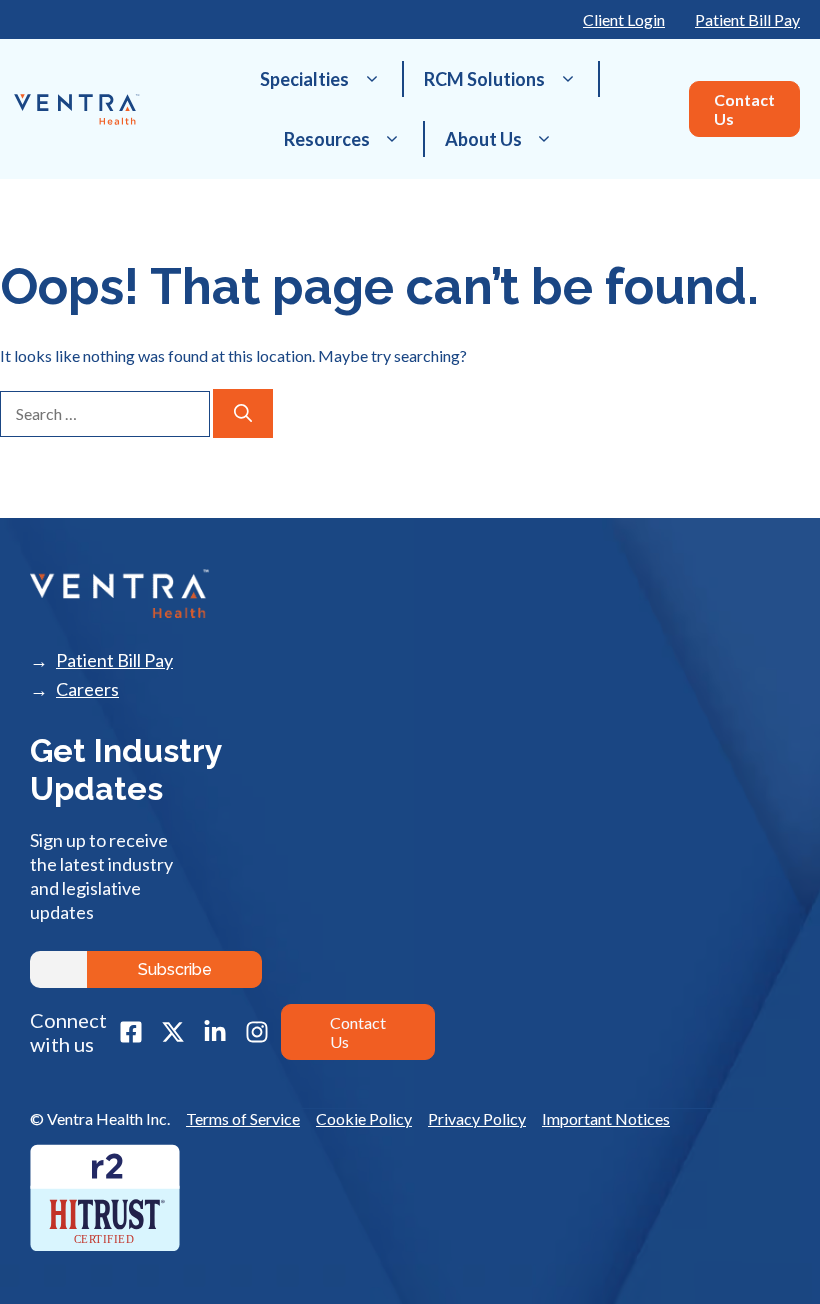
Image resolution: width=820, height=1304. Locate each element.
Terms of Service (243, 1118)
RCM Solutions (484, 79)
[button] (371, 79)
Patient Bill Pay (747, 19)
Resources (327, 139)
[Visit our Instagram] (257, 1032)
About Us (483, 139)
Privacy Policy (477, 1118)
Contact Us (744, 109)
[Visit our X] (173, 1032)
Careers (87, 689)
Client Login (624, 19)
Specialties (304, 79)
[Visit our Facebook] (131, 1032)
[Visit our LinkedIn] (215, 1032)
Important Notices (606, 1118)
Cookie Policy (364, 1118)
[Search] (243, 413)
